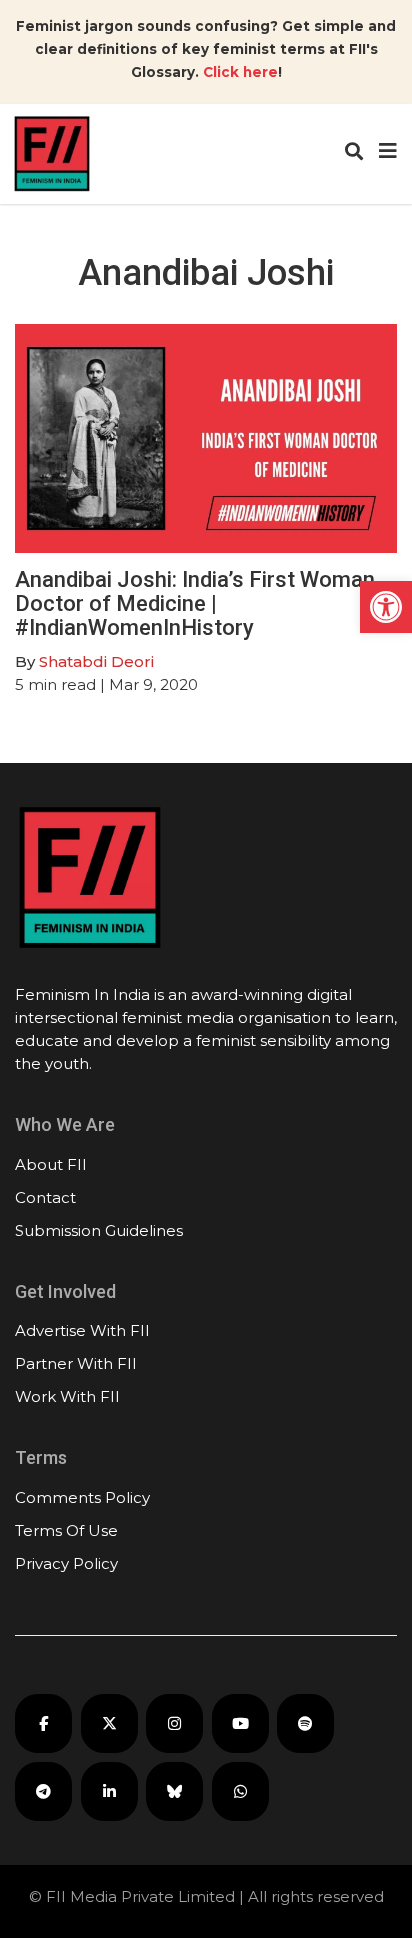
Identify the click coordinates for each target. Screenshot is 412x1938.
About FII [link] (51, 1164)
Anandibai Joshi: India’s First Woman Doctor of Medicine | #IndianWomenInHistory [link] (195, 603)
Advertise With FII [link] (82, 1330)
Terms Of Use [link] (66, 1530)
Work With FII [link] (67, 1396)
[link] (386, 607)
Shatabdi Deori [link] (96, 661)
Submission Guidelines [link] (99, 1230)
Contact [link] (45, 1197)
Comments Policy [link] (82, 1497)
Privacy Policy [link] (66, 1563)
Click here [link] (240, 72)
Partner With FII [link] (76, 1363)
